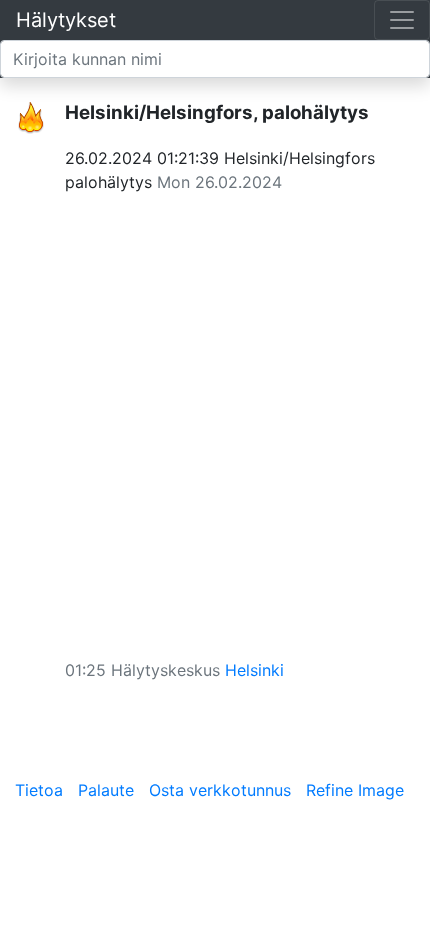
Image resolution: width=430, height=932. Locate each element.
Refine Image (355, 790)
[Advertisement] (215, 419)
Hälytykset (66, 20)
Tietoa (39, 790)
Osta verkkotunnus (220, 790)
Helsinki (254, 670)
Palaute (106, 790)
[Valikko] (402, 20)
